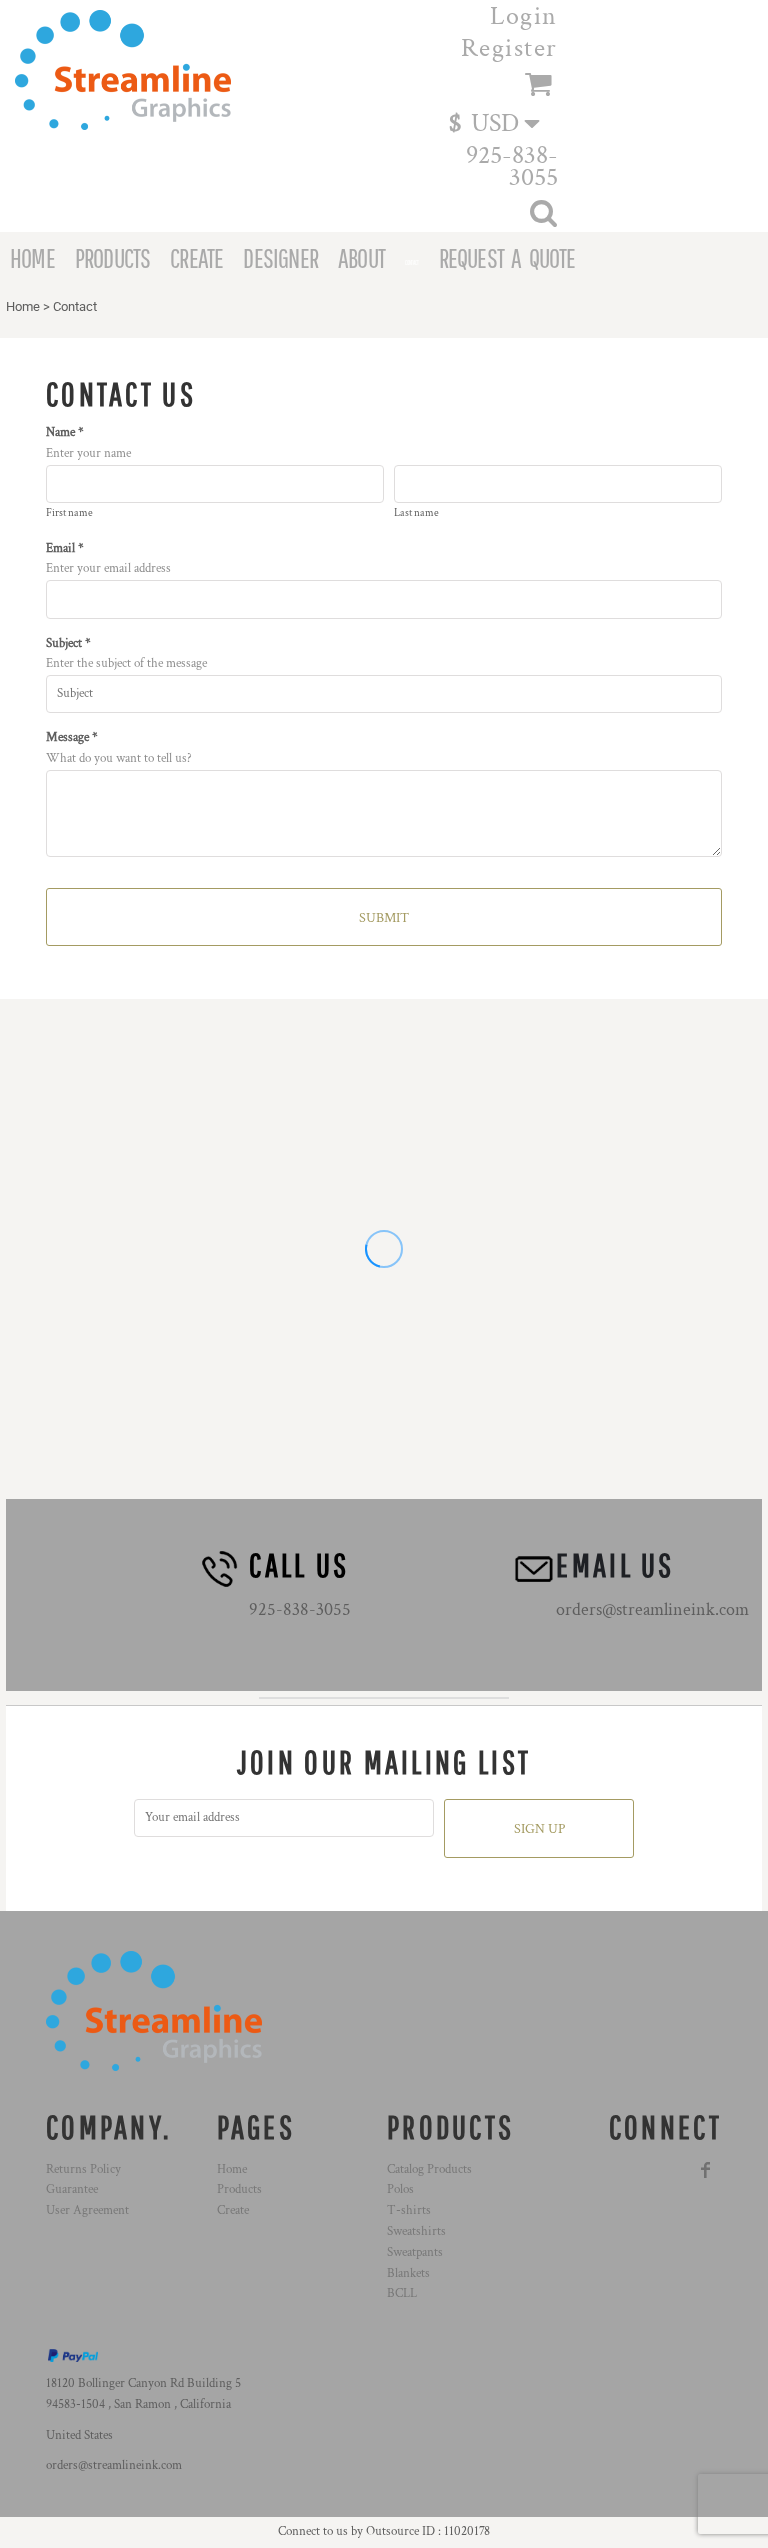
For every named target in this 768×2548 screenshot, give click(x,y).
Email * (65, 548)
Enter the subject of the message (126, 663)
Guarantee (72, 2189)
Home (23, 306)
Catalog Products (429, 2169)
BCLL (402, 2293)
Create (233, 2210)
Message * (72, 737)
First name (69, 513)
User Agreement (87, 2210)
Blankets (408, 2273)
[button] (503, 121)
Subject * (68, 643)
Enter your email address (108, 568)
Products (239, 2189)
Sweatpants (415, 2252)
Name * (65, 432)
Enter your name (88, 453)
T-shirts (409, 2210)
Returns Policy (83, 2169)
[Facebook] (706, 2170)
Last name (416, 513)
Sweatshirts (416, 2231)
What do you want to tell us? (119, 758)
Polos (400, 2189)
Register (509, 48)
